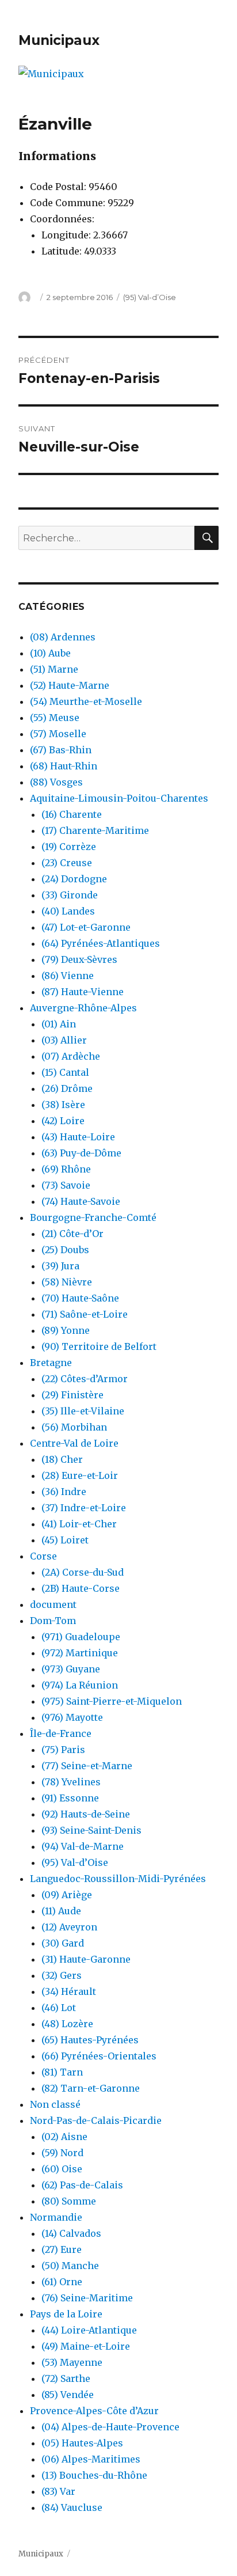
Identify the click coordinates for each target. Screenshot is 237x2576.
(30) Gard (63, 1943)
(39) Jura (60, 1266)
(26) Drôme (67, 1088)
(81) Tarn (62, 2072)
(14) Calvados (71, 2233)
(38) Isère (63, 1105)
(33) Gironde (70, 895)
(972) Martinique (80, 1653)
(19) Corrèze (69, 847)
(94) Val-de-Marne (83, 1846)
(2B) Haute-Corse (81, 1588)
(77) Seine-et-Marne (87, 1766)
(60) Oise (62, 2169)
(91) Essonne (70, 1798)
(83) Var (58, 2491)
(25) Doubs (65, 1250)
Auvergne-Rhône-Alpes (83, 1008)
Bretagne (51, 1363)
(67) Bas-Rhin (61, 750)
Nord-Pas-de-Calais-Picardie (96, 2120)
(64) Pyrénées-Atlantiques (101, 943)
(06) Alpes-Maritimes (91, 2459)
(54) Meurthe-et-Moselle (86, 701)
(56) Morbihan (74, 1427)
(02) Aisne (64, 2137)
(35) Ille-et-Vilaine (83, 1411)
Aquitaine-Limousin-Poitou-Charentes (119, 798)
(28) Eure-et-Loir (80, 1475)
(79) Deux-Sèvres (79, 959)
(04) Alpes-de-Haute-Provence (110, 2427)
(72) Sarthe (66, 2378)
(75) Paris (63, 1750)
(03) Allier (64, 1040)
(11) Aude (61, 1911)
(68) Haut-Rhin (64, 766)
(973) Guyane (71, 1669)
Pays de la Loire (66, 2314)
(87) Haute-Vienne (83, 992)
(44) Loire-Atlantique (89, 2330)
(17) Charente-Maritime (95, 830)
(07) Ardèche (71, 1056)
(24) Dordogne (74, 879)
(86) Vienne (68, 976)
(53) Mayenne (72, 2362)
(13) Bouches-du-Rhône (94, 2475)
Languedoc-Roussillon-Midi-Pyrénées (118, 1879)
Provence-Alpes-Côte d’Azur (94, 2411)
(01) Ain (59, 1024)
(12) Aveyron (69, 1927)
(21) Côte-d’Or (72, 1234)
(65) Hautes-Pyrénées (90, 2040)
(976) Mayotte (72, 1717)
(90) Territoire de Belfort (99, 1346)
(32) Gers (62, 1975)
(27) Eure (62, 2249)
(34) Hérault (69, 1991)
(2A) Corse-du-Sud (83, 1572)
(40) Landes (68, 911)
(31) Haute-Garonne (86, 1959)
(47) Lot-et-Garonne (86, 927)
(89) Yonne (66, 1330)
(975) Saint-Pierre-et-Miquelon (112, 1701)
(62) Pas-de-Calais (82, 2185)
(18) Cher (62, 1459)
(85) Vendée (68, 2395)
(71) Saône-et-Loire (85, 1314)
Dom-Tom (53, 1621)
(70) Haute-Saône (80, 1298)
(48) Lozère (67, 2024)
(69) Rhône (66, 1169)
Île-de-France (61, 1733)
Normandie (56, 2217)
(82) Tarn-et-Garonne (91, 2088)
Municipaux (59, 40)
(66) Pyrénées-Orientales (99, 2056)
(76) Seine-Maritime (87, 2298)
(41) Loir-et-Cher (79, 1524)
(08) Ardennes (63, 637)
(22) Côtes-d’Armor (85, 1379)
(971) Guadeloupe (81, 1637)
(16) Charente (72, 814)
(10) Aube (50, 653)
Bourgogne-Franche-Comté (93, 1217)
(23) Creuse (67, 863)
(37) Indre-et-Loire (84, 1508)
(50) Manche (70, 2266)
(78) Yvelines (71, 1782)
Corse (43, 1556)
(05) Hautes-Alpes (82, 2443)
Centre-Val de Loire (74, 1443)
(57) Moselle (58, 734)
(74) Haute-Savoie (81, 1201)
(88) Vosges (56, 782)
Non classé (55, 2104)
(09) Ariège (67, 1895)
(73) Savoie (66, 1185)
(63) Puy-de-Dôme (81, 1153)
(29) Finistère (72, 1395)
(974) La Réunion (80, 1685)
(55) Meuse (55, 718)
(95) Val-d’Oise (150, 297)
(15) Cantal (65, 1072)
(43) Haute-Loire (78, 1137)
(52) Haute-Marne (70, 685)
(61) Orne (62, 2282)
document (53, 1604)
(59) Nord (62, 2153)
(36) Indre (64, 1492)
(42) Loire (63, 1121)
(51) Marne (54, 669)
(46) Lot (59, 2008)
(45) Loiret (65, 1540)
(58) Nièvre (67, 1282)
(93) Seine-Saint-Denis (91, 1830)
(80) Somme (69, 2201)
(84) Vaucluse (72, 2507)
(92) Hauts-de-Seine (86, 1814)
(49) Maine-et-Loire (86, 2346)
